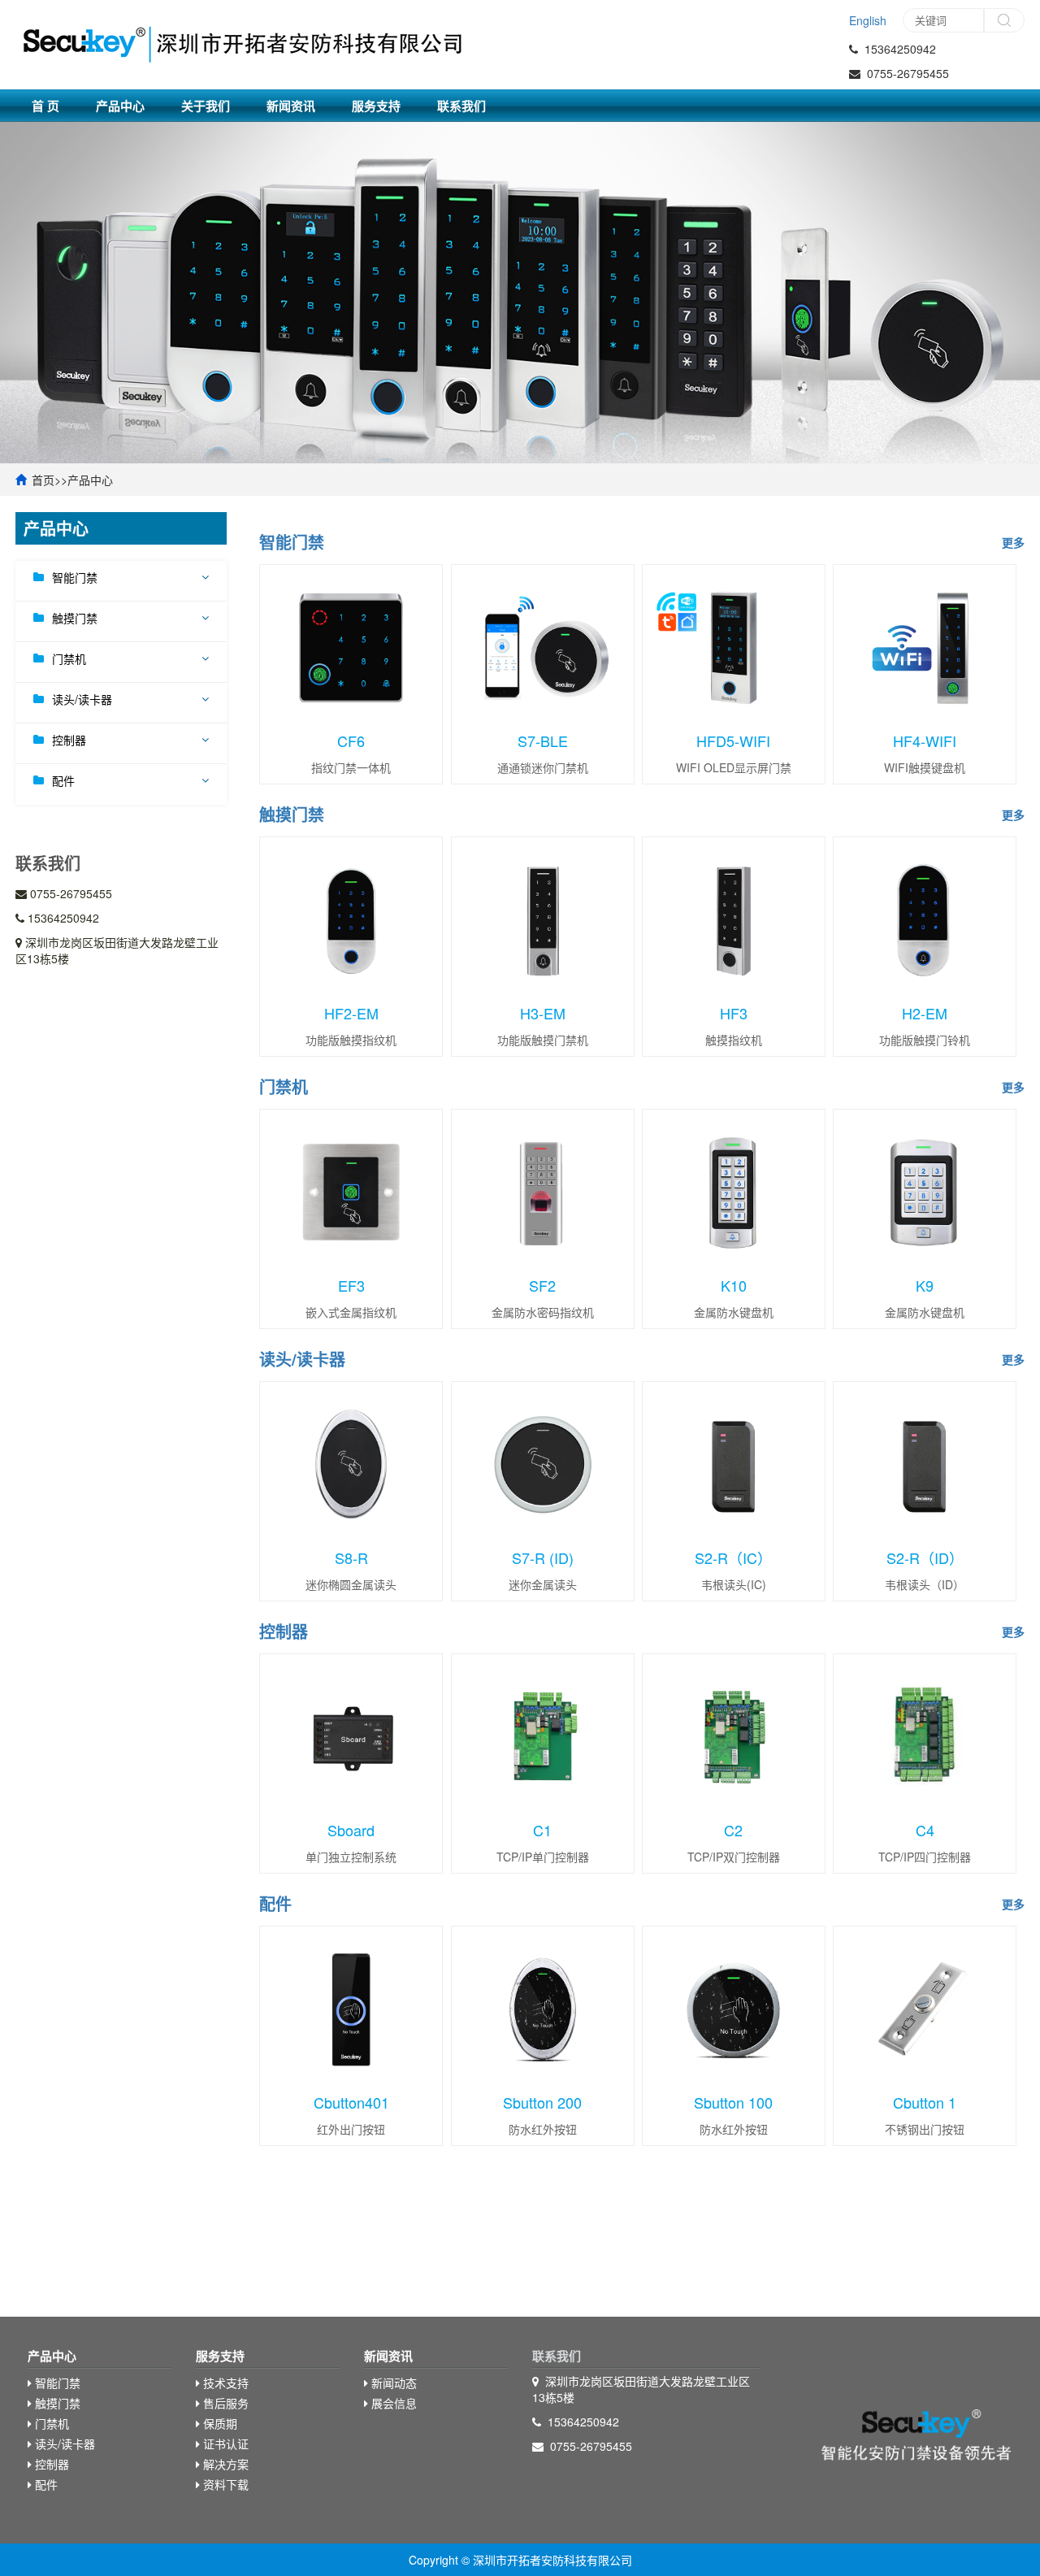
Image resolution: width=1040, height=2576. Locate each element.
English (868, 20)
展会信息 (392, 2403)
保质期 (219, 2423)
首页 (43, 480)
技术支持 (224, 2383)
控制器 (69, 740)
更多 (1013, 542)
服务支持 (376, 106)
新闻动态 (392, 2383)
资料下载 (224, 2484)
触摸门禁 (75, 618)
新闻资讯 (291, 106)
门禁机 (69, 658)
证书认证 (224, 2444)
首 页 (45, 106)
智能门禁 (75, 577)
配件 (63, 780)
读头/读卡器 (82, 699)
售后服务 (224, 2403)
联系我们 (461, 106)
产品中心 (120, 106)
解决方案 (224, 2464)
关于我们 (206, 106)
